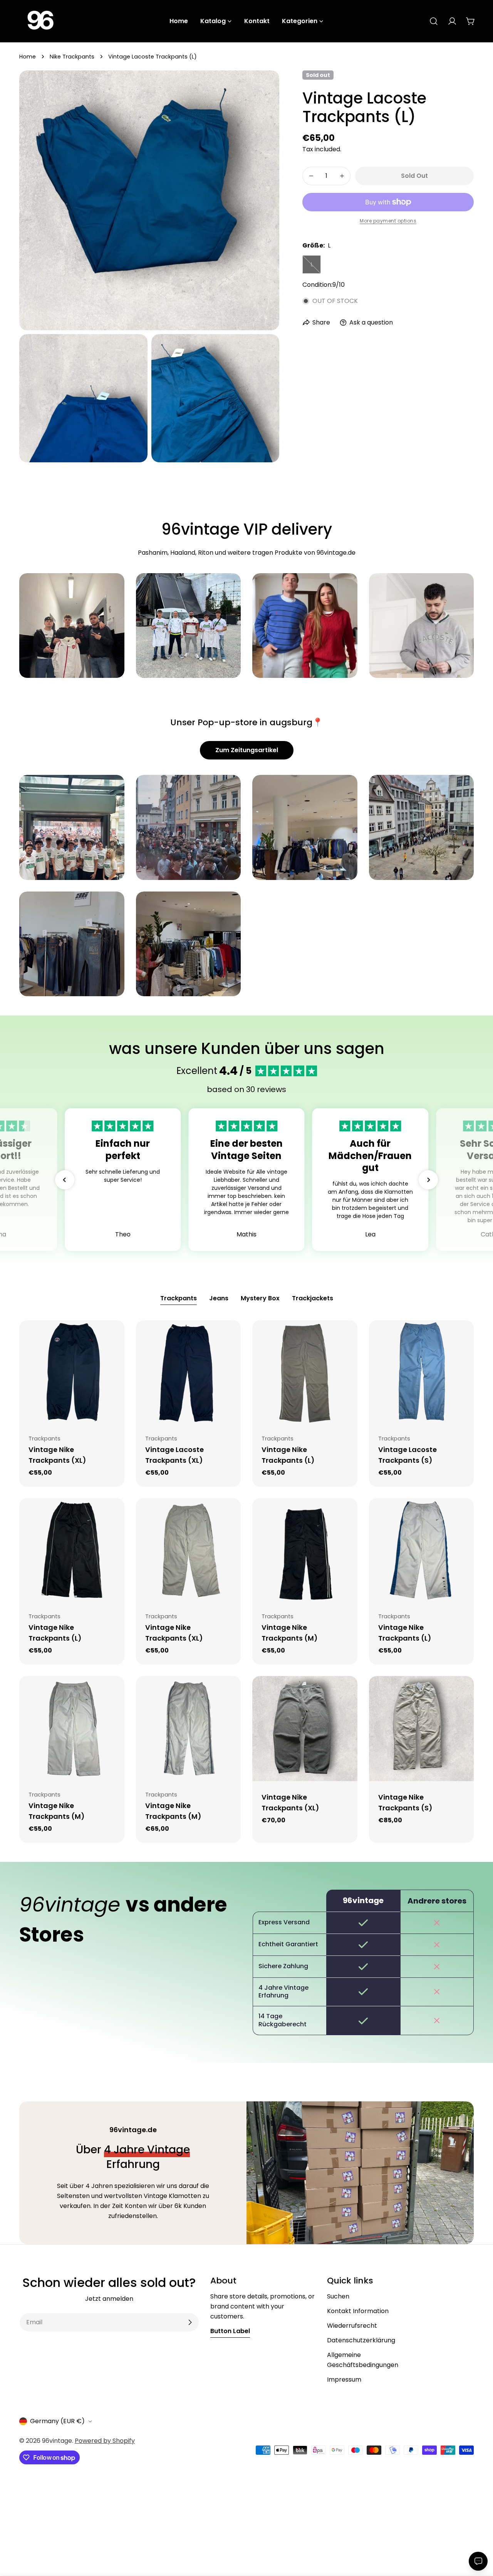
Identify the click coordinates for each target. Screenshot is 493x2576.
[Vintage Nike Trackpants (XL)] (72, 1373)
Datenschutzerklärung (361, 2340)
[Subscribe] (190, 2322)
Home (28, 57)
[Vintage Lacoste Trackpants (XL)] (189, 1373)
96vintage (57, 2441)
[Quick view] (113, 1337)
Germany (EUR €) (57, 2421)
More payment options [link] (388, 221)
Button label (230, 2331)
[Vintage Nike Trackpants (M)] (305, 1551)
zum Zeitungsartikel (247, 750)
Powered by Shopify (105, 2441)
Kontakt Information (358, 2311)
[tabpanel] (246, 1582)
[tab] (179, 1299)
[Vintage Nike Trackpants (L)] (305, 1373)
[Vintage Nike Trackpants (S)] (422, 1729)
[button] (65, 1180)
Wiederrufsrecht (352, 2326)
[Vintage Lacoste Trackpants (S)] (422, 1373)
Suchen (338, 2296)
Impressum (344, 2379)
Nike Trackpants (72, 57)
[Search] (434, 21)
